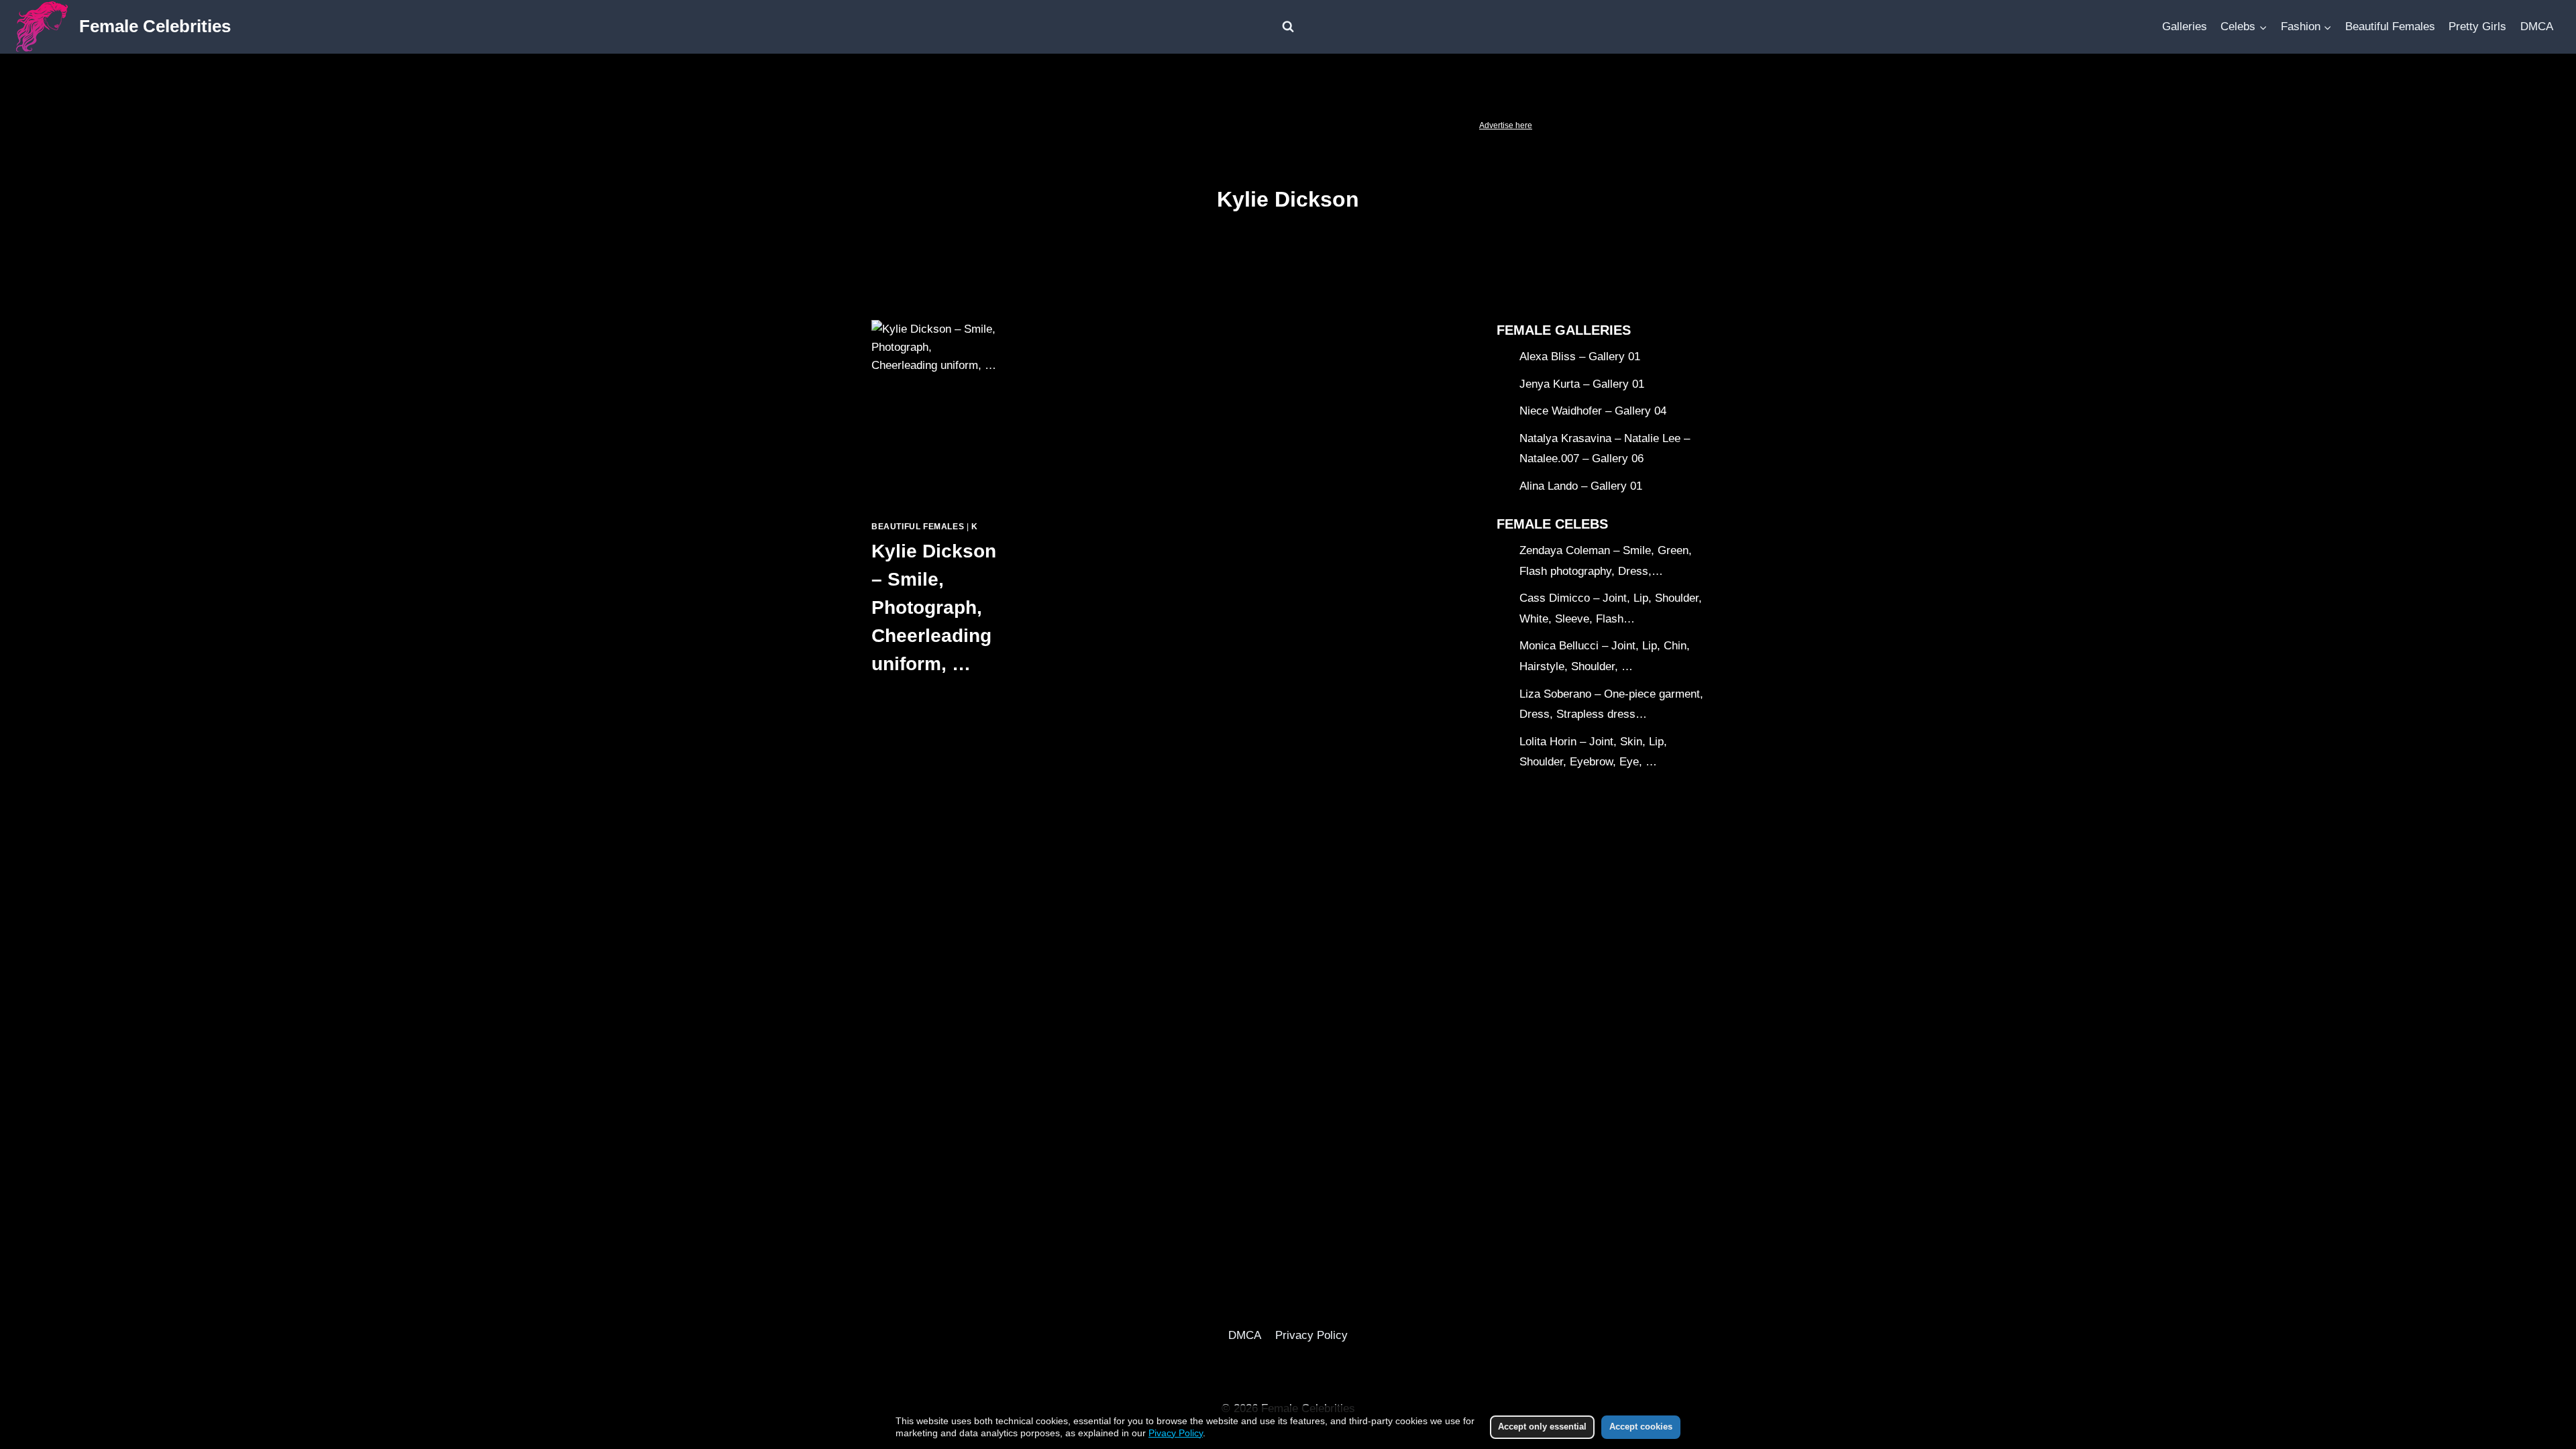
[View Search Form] (1288, 27)
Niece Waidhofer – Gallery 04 (1593, 411)
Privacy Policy (1311, 1335)
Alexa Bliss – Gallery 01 (1580, 357)
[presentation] (934, 415)
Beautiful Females (2390, 26)
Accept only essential (1542, 1427)
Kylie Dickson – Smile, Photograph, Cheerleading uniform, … (934, 607)
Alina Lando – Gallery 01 (1581, 486)
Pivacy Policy (1176, 1433)
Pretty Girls (2477, 26)
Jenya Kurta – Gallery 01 (1582, 384)
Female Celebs (1552, 524)
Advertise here (1506, 125)
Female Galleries (1564, 330)
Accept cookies (1641, 1427)
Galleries (2185, 26)
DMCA (2537, 26)
